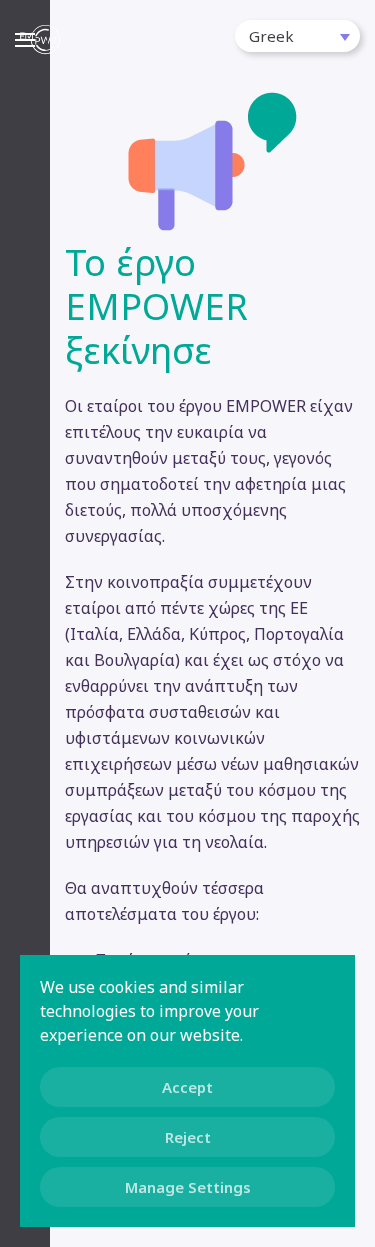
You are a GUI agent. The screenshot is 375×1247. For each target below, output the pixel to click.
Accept (187, 1087)
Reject (188, 1137)
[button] (297, 36)
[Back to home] (40, 40)
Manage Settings (188, 1187)
